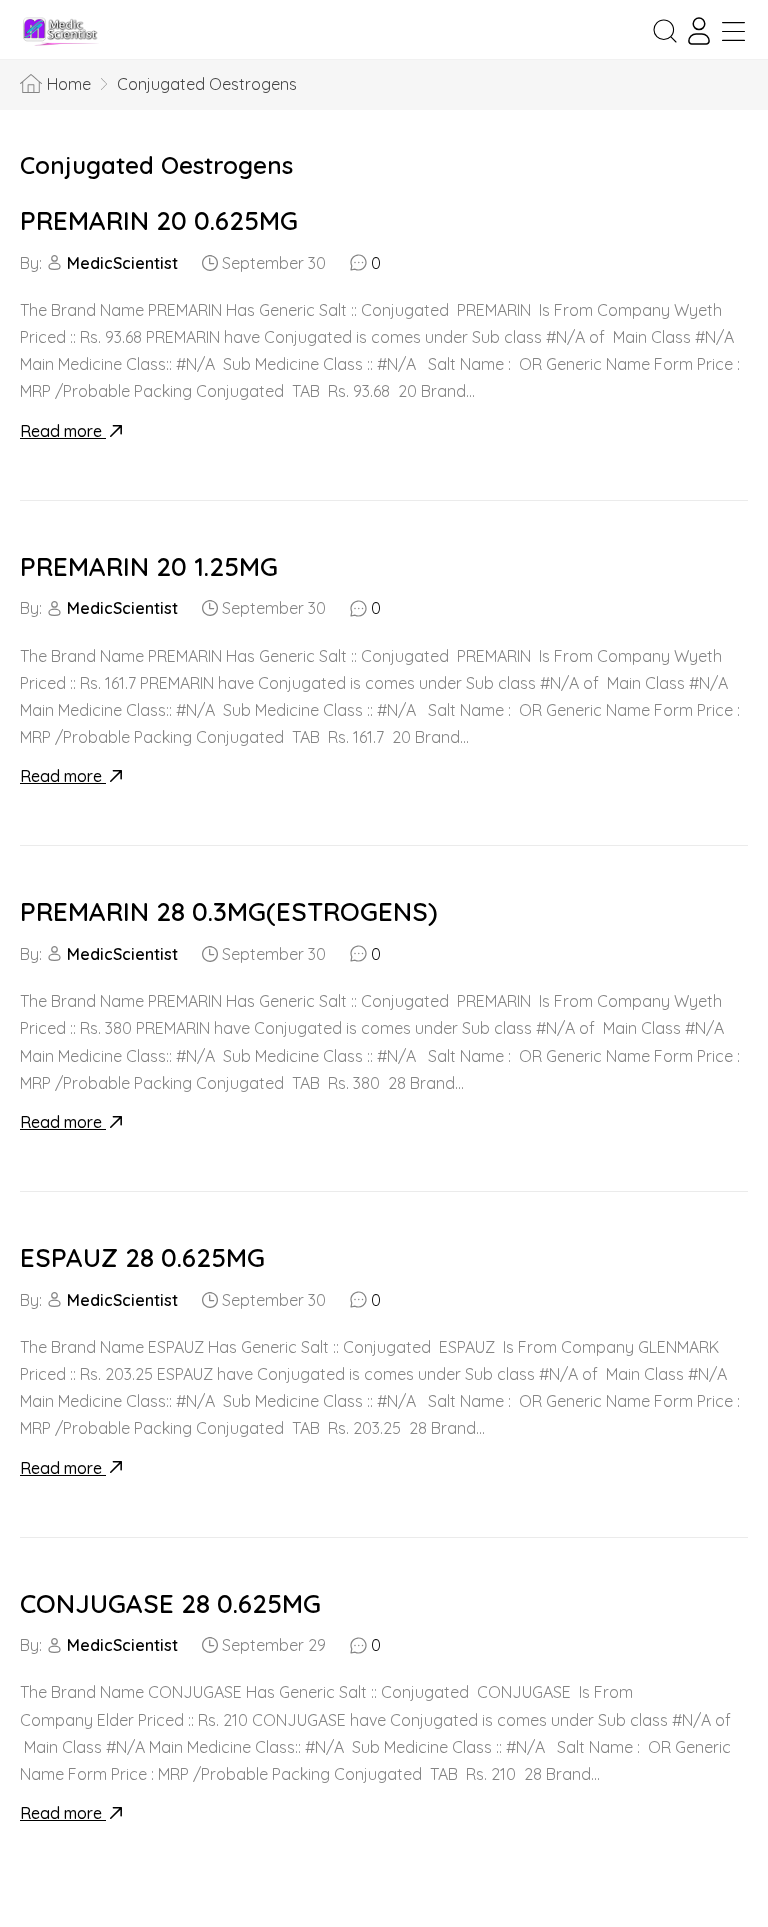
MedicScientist (122, 263)
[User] (699, 31)
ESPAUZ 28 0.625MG (142, 1257)
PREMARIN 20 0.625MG (159, 220)
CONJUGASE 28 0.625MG (170, 1603)
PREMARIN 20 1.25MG (149, 566)
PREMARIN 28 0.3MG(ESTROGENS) (229, 911)
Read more (63, 431)
